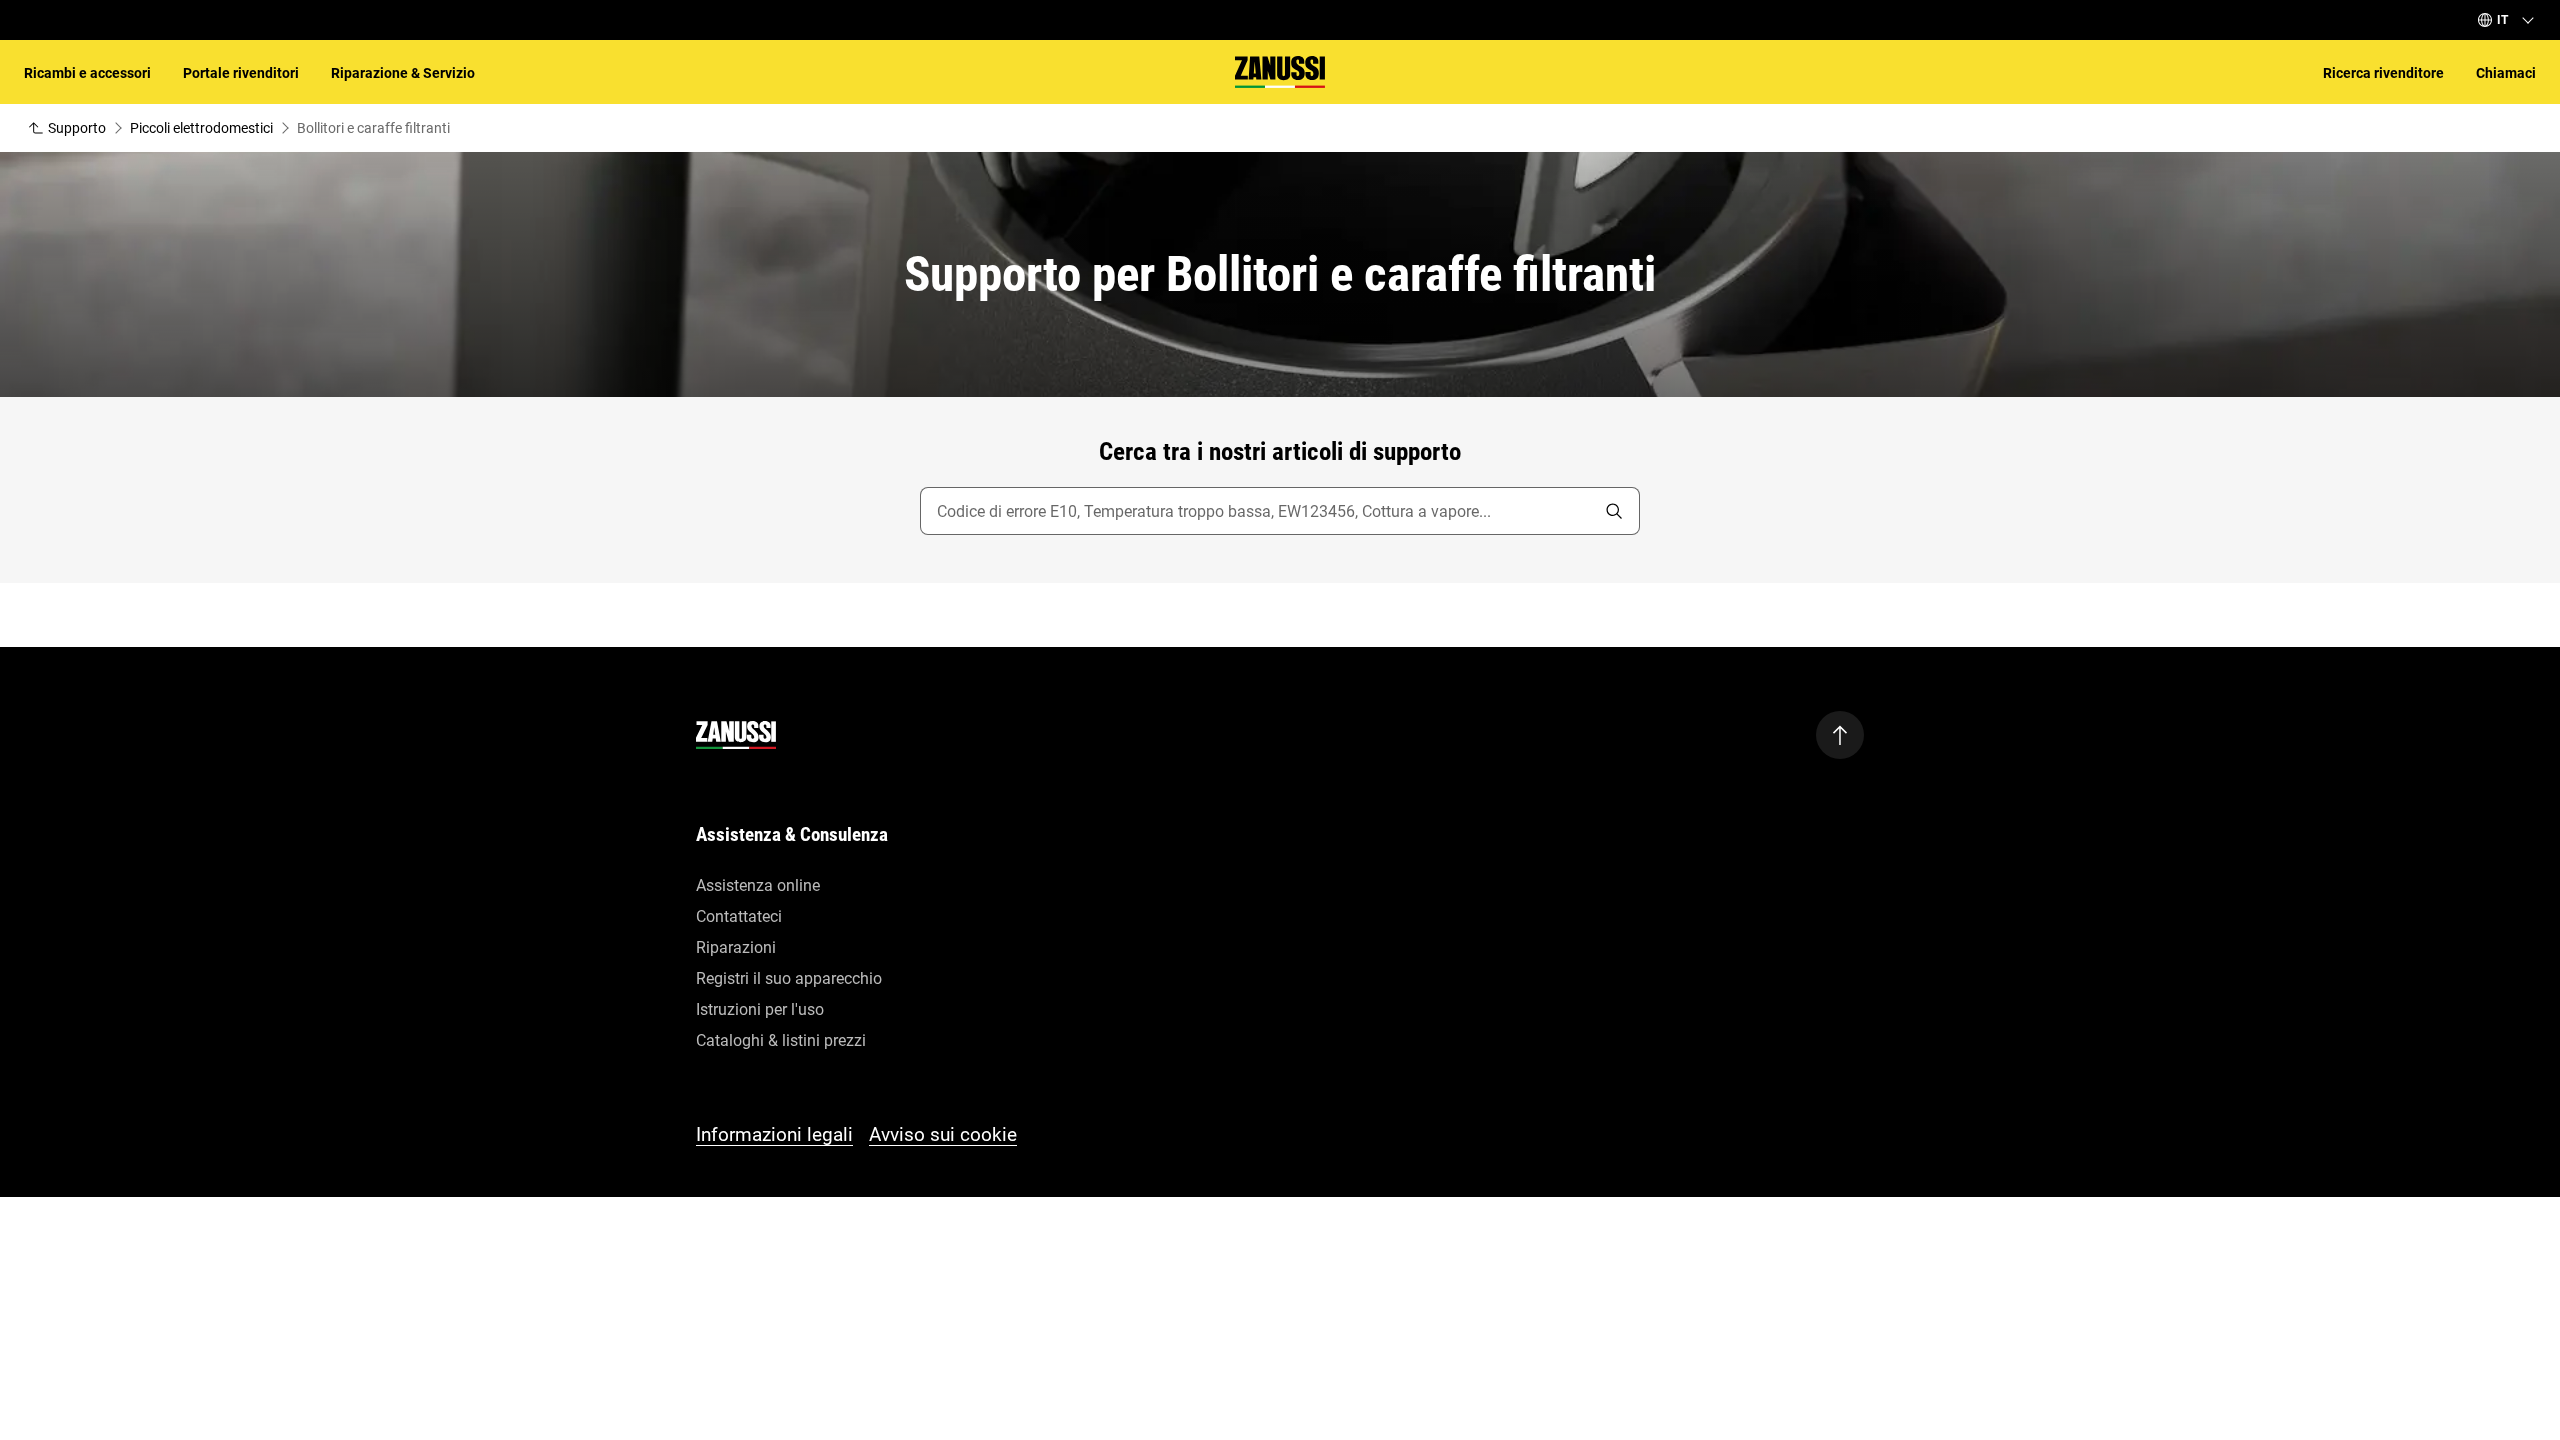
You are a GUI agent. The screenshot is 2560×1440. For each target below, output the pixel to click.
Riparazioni (736, 947)
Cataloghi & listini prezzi (781, 1040)
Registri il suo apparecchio (789, 978)
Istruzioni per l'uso (760, 1009)
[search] (1614, 511)
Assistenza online (758, 885)
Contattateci (739, 916)
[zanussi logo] (736, 735)
